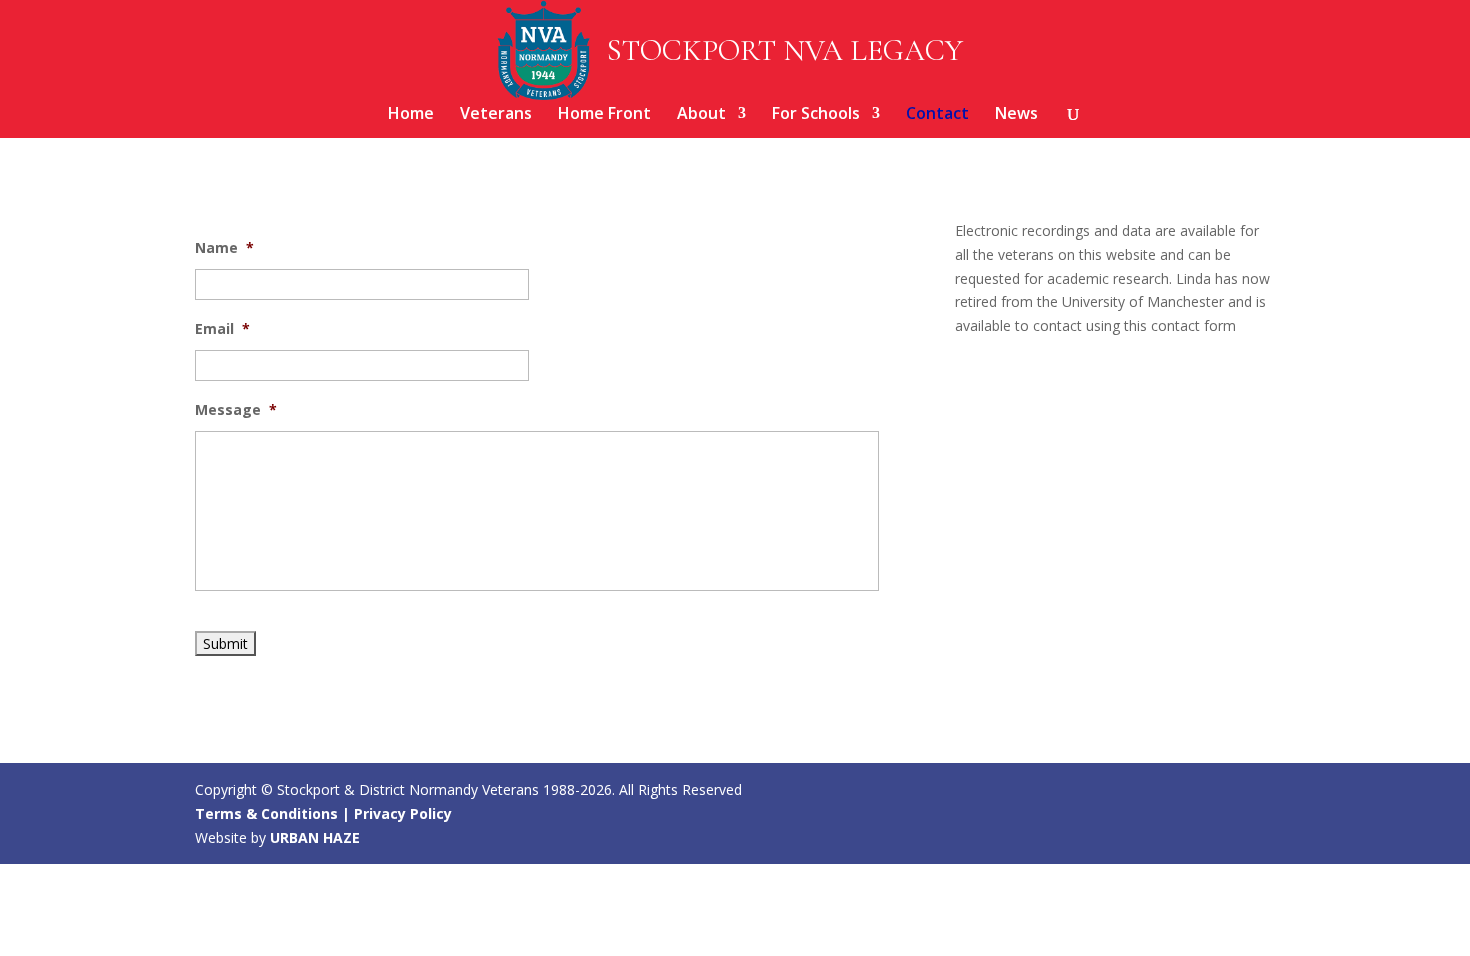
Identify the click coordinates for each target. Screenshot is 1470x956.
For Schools (816, 115)
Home (411, 115)
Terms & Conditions (266, 813)
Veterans (496, 115)
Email (222, 329)
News (1016, 115)
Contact (937, 115)
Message (236, 410)
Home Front (604, 115)
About (701, 115)
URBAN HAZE (315, 837)
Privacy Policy (403, 813)
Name (224, 248)
